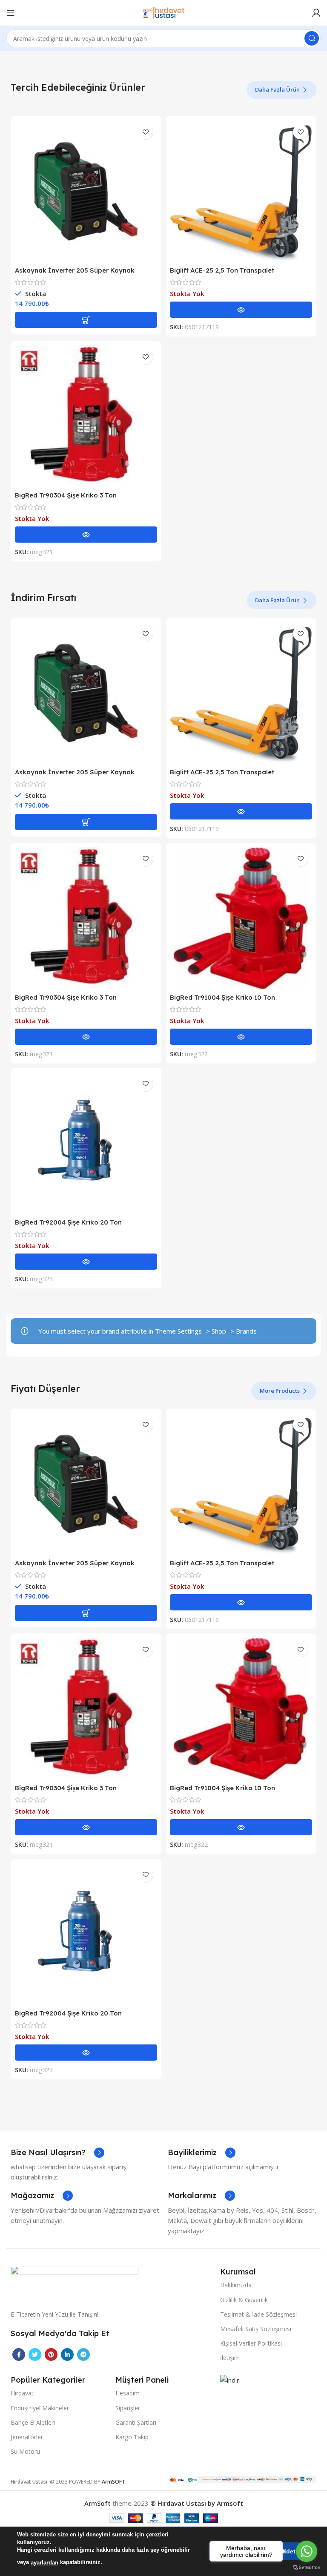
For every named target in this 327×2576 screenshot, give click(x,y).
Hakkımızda (236, 2285)
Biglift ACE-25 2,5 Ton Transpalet (222, 270)
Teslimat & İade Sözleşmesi (258, 2314)
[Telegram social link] (83, 2355)
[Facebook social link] (19, 2355)
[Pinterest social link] (51, 2355)
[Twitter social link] (35, 2355)
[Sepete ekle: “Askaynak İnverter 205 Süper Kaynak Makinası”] (86, 320)
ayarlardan (44, 2563)
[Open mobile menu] (11, 13)
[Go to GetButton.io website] (307, 2567)
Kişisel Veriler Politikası (251, 2343)
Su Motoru (25, 2451)
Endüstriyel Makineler (40, 2408)
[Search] (312, 38)
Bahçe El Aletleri (33, 2422)
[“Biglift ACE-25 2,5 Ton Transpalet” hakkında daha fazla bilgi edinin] (241, 310)
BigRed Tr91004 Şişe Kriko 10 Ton (222, 997)
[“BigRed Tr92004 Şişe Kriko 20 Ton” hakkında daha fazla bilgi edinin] (86, 1262)
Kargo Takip (132, 2437)
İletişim (230, 2358)
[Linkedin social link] (67, 2355)
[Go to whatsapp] (307, 2551)
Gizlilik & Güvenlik (244, 2300)
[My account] (316, 13)
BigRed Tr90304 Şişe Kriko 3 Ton (66, 495)
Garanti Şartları (136, 2422)
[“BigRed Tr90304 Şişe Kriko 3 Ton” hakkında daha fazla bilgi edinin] (86, 535)
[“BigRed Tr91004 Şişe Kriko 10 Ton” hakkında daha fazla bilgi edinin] (241, 1037)
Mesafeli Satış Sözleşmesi (256, 2329)
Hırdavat (22, 2393)
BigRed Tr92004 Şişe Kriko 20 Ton (68, 1222)
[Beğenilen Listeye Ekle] (145, 132)
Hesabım (128, 2393)
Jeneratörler (27, 2437)
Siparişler (128, 2408)
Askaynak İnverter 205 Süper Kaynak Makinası (75, 274)
